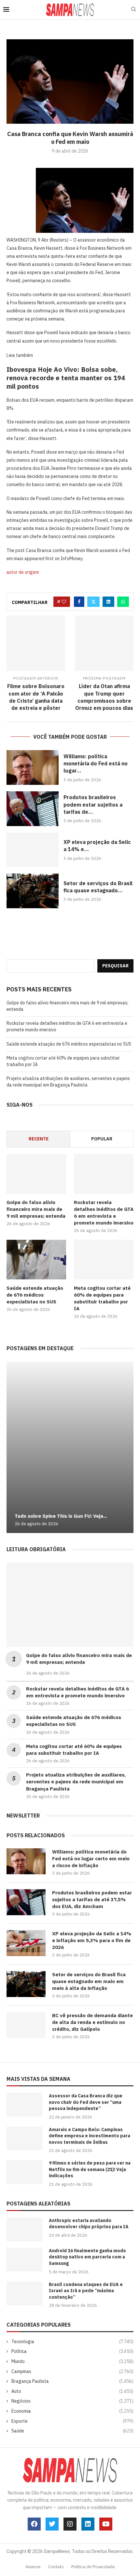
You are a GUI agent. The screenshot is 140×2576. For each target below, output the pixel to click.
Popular (102, 1139)
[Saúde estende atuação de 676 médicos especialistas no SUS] (36, 1260)
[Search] (133, 10)
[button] (12, 1447)
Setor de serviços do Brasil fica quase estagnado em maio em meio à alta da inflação (89, 1981)
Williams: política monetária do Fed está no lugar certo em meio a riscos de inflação (91, 1859)
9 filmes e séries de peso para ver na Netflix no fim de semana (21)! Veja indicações (90, 2169)
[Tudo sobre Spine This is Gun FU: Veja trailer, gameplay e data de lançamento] (70, 1447)
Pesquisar (115, 966)
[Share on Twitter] (93, 602)
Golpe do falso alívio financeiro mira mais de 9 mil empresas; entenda (36, 1209)
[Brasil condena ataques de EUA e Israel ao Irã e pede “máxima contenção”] (24, 2293)
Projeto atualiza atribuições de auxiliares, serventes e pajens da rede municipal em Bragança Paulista (68, 1082)
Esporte (72, 2421)
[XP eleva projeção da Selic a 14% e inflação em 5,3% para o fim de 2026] (33, 850)
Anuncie (33, 2567)
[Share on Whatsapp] (123, 602)
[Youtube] (106, 2524)
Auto (72, 2391)
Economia (72, 2411)
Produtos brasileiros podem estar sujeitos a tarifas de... (93, 804)
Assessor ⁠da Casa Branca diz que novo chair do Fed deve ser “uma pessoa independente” (86, 2102)
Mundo (72, 2361)
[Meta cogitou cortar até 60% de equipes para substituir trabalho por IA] (104, 1260)
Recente (39, 1139)
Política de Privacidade (93, 2567)
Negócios (72, 2401)
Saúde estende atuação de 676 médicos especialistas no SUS (69, 1044)
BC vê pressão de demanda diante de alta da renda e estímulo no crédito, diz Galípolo (92, 2022)
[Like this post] (64, 602)
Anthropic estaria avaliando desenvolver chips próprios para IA (89, 2224)
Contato (56, 2567)
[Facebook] (34, 2524)
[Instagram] (70, 2524)
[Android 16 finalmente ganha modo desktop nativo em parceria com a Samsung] (24, 2260)
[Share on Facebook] (79, 602)
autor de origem (23, 572)
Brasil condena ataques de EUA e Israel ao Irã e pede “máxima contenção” (86, 2291)
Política (72, 2351)
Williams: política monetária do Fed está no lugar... (96, 764)
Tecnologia (72, 2342)
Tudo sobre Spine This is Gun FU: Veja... (61, 1516)
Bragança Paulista (72, 2381)
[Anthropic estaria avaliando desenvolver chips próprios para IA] (24, 2229)
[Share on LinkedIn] (108, 602)
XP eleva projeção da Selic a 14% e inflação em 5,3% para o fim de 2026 (92, 1940)
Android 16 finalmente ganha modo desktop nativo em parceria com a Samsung (87, 2257)
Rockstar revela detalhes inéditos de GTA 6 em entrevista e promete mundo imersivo (104, 1213)
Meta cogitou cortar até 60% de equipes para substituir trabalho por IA (102, 1298)
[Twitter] (52, 2524)
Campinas (72, 2371)
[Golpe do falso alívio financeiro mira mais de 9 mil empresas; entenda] (36, 1174)
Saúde (72, 2431)
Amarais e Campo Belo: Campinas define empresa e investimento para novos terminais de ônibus (90, 2136)
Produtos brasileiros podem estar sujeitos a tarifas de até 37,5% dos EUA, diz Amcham (92, 1899)
